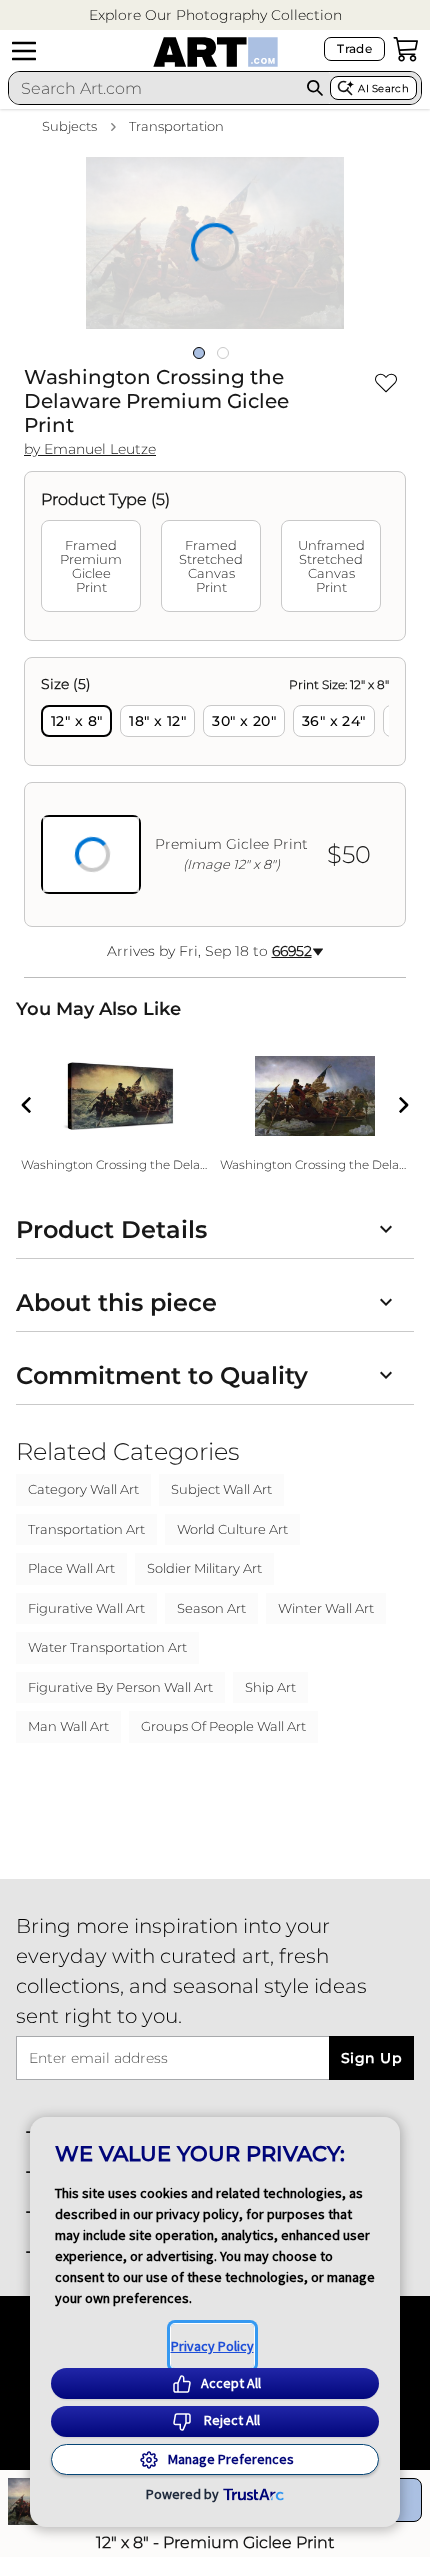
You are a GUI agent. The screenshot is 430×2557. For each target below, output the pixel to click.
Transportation (176, 126)
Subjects (69, 126)
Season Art (211, 1608)
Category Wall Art (83, 1489)
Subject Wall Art (221, 1489)
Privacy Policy (212, 2346)
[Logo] (215, 52)
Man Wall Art (68, 1726)
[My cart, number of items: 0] (406, 49)
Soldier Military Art (204, 1568)
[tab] (91, 566)
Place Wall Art (71, 1568)
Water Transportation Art (107, 1647)
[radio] (76, 721)
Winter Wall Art (326, 1608)
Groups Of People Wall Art (223, 1726)
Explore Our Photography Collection (215, 15)
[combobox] (154, 88)
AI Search (383, 88)
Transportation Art (86, 1529)
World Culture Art (232, 1529)
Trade (354, 48)
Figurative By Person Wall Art (120, 1687)
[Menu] (24, 51)
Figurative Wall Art (86, 1608)
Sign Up (371, 2058)
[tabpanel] (215, 792)
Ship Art (270, 1687)
